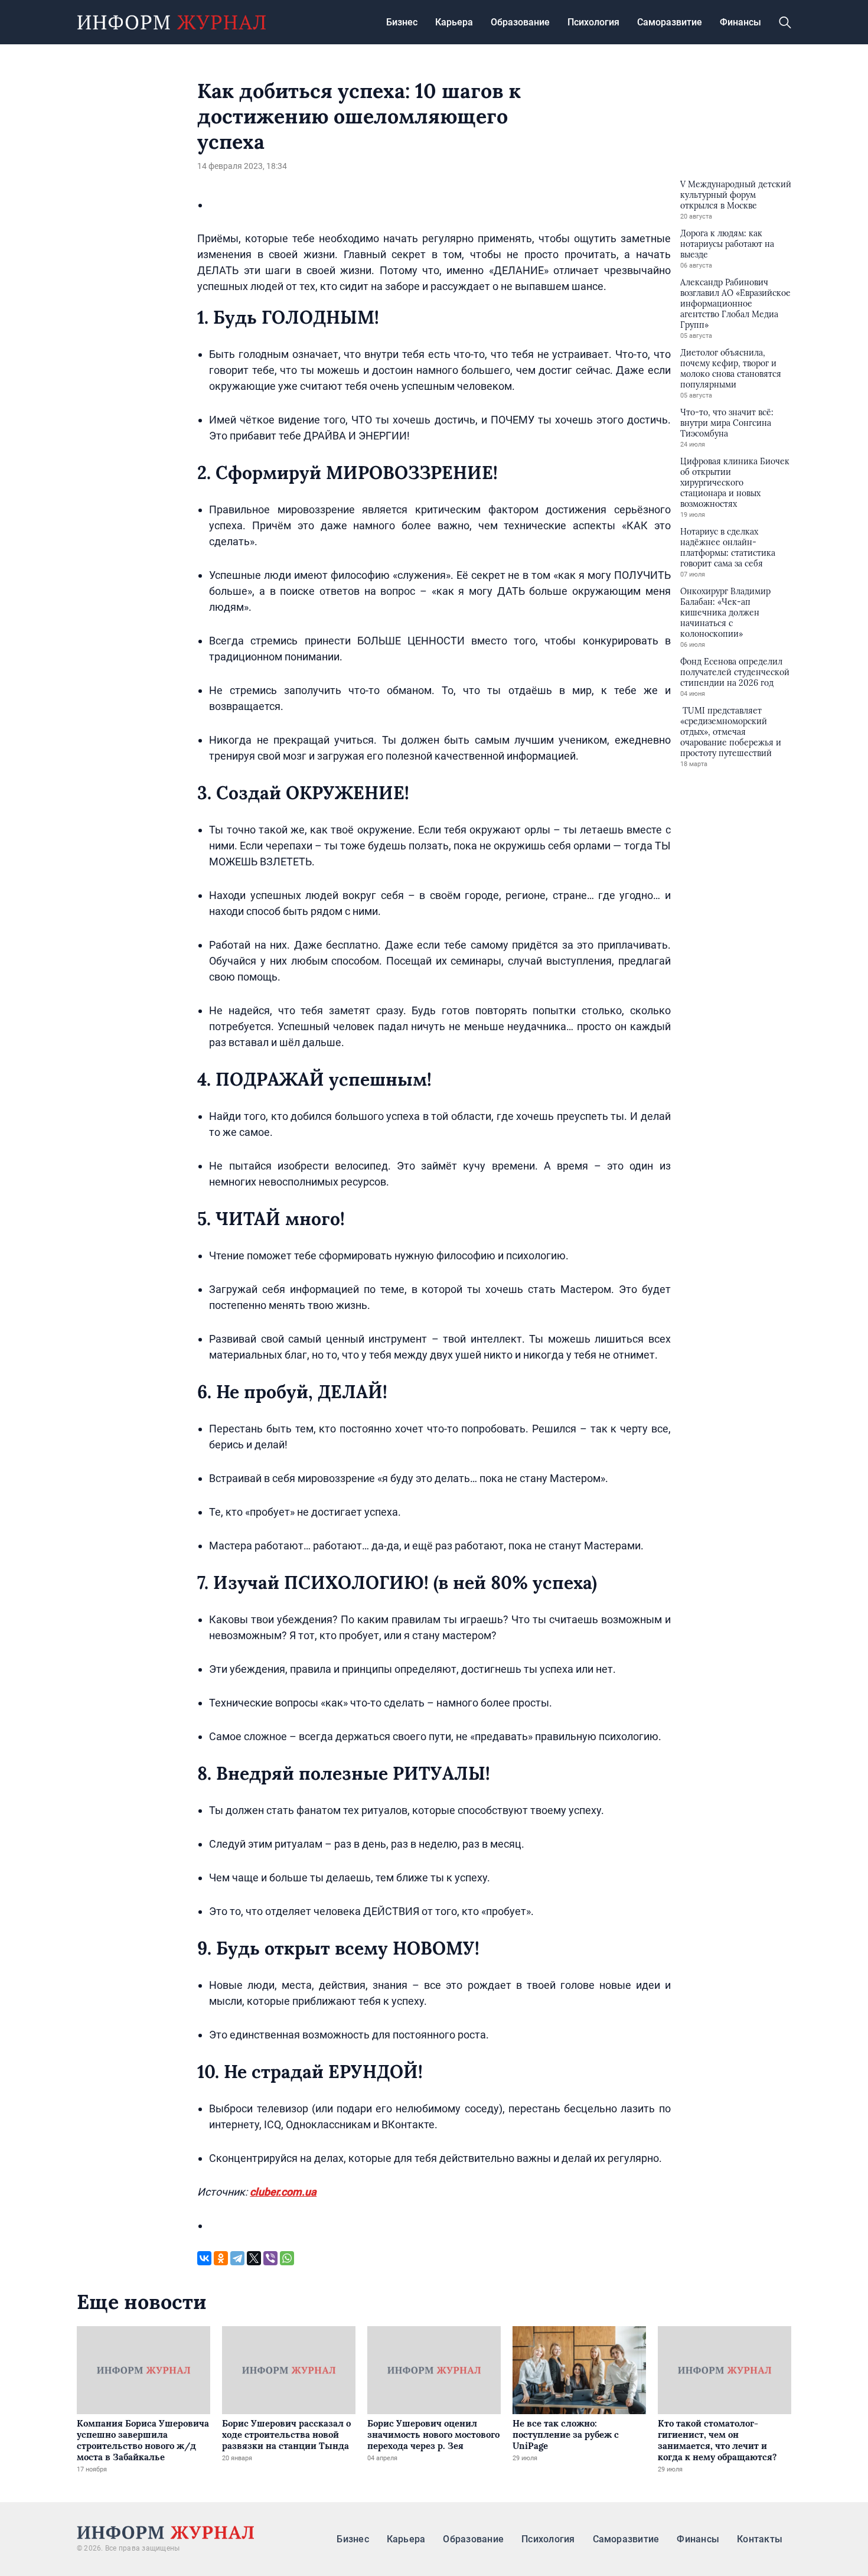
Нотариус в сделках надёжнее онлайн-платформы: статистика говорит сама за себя (728, 548)
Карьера (454, 22)
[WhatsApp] (287, 2258)
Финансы (740, 22)
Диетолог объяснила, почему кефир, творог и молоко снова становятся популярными (731, 369)
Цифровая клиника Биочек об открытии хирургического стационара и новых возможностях (735, 483)
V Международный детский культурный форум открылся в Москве (736, 195)
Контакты (760, 2539)
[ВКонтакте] (204, 2258)
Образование (520, 22)
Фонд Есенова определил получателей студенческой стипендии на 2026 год (735, 672)
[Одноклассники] (221, 2258)
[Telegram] (237, 2258)
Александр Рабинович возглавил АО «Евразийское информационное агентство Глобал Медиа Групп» (735, 304)
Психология (593, 22)
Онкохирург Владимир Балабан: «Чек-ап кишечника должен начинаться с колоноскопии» (725, 613)
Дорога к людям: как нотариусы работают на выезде (727, 244)
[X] (254, 2258)
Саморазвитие (670, 22)
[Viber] (270, 2258)
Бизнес (402, 22)
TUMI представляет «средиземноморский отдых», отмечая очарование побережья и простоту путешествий (731, 732)
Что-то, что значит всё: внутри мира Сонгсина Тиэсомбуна (727, 423)
